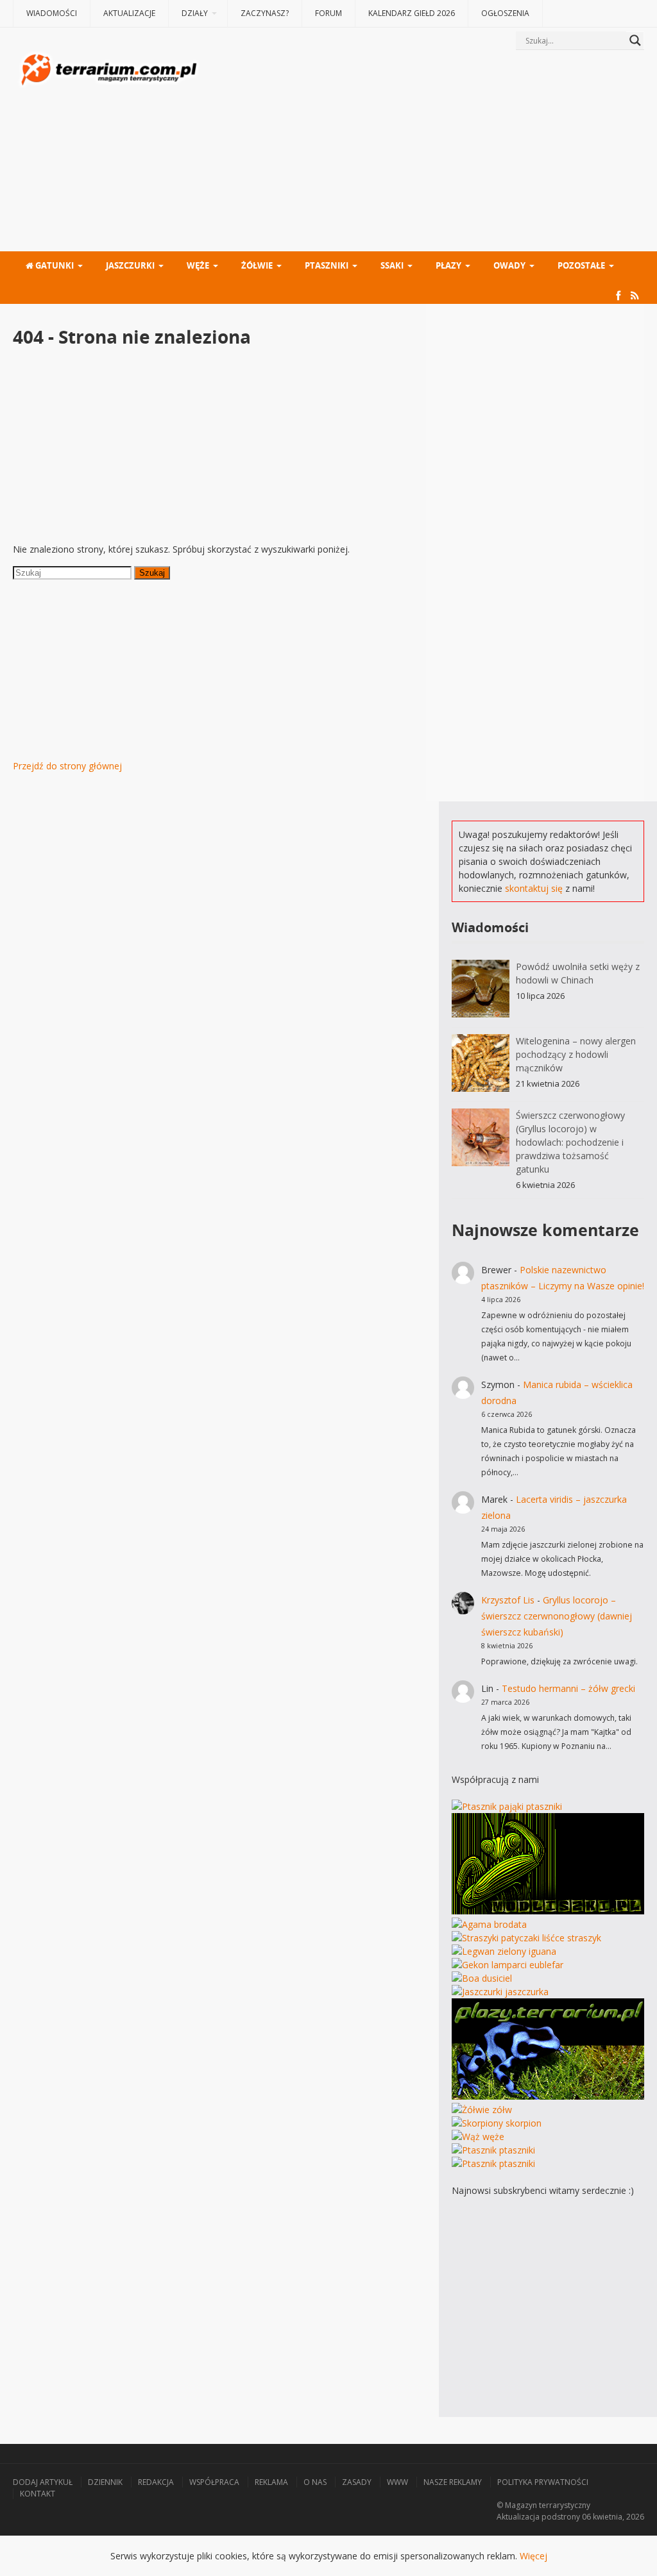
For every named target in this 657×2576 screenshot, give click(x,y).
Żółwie (257, 265)
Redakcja (156, 2482)
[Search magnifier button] (635, 40)
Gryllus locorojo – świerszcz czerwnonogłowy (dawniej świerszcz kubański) (557, 1616)
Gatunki (54, 265)
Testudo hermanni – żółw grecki (568, 1688)
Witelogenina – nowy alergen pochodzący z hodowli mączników (576, 1054)
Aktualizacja (518, 2517)
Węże (198, 265)
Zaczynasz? (265, 13)
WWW (397, 2482)
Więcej (533, 2556)
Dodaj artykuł (43, 2482)
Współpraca (214, 2482)
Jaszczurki (130, 265)
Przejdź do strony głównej (67, 766)
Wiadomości (52, 13)
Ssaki (392, 265)
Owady (509, 265)
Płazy (448, 265)
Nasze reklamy (453, 2482)
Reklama (271, 2482)
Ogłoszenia (505, 13)
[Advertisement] (423, 152)
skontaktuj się (534, 888)
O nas (315, 2482)
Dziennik (105, 2482)
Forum (328, 13)
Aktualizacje (129, 13)
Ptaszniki (327, 265)
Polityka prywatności (543, 2482)
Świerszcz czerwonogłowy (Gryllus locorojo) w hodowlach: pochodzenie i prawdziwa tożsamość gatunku (570, 1142)
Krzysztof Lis (508, 1600)
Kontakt (38, 2494)
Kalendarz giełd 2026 (412, 13)
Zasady (357, 2482)
